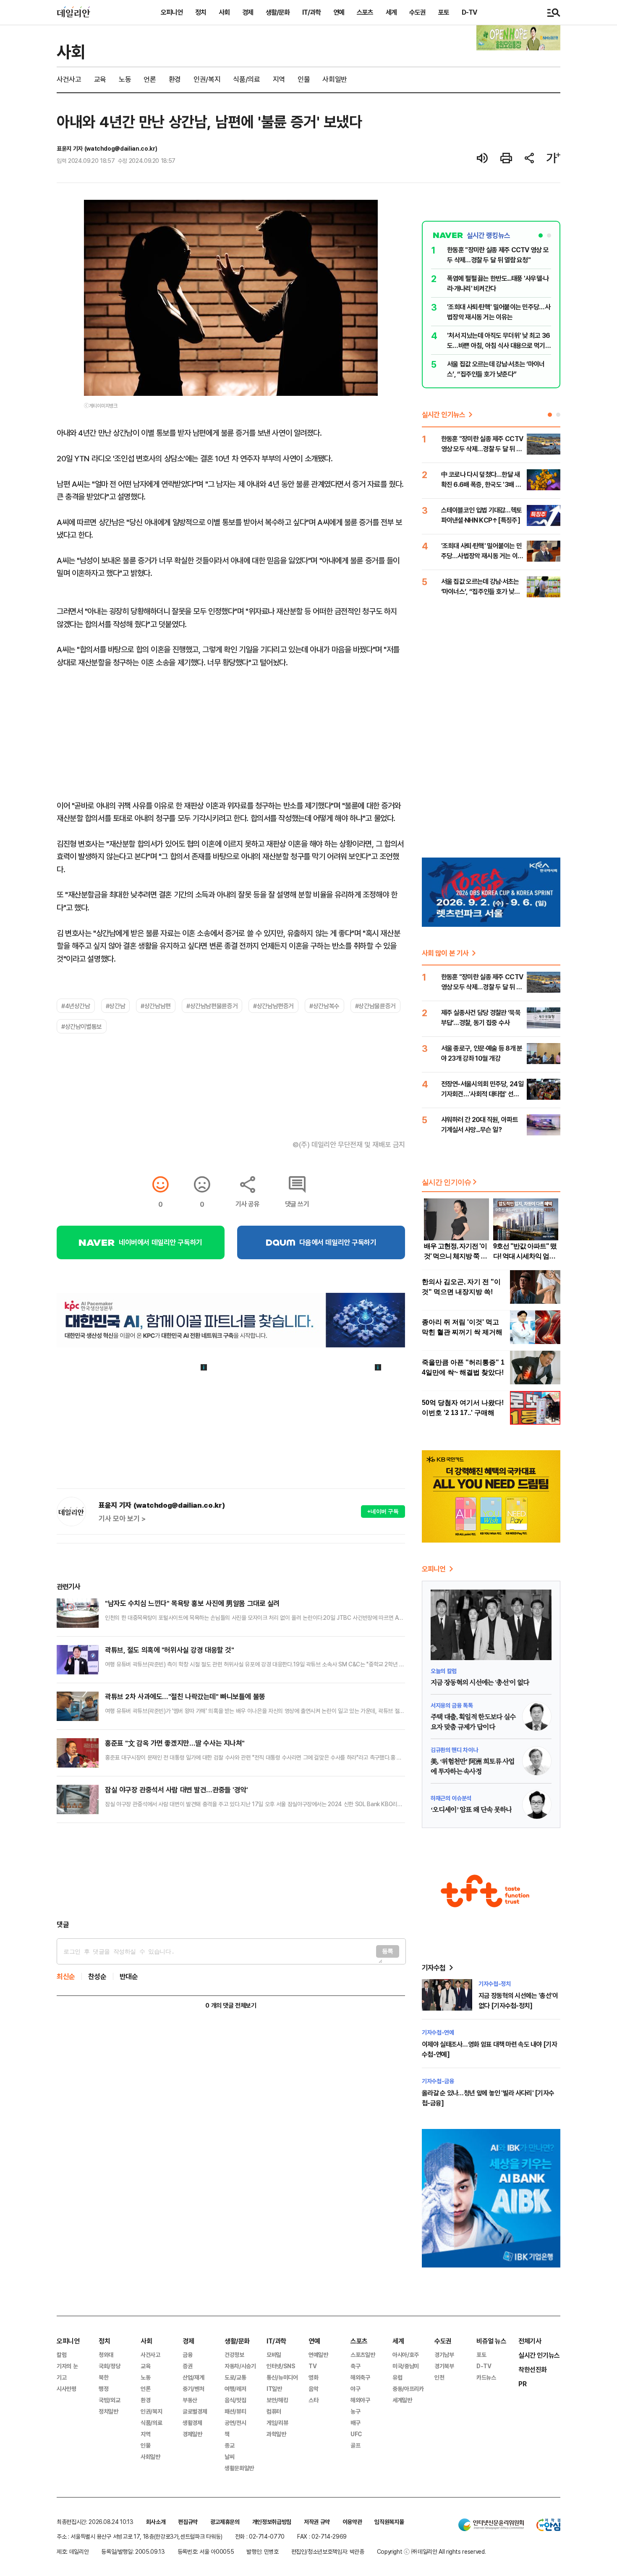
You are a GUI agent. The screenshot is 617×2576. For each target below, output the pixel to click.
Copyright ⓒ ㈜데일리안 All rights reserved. (431, 2551)
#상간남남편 (156, 1006)
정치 (201, 12)
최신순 (66, 1976)
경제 (248, 12)
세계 (391, 12)
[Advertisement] (231, 1871)
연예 (339, 12)
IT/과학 (311, 12)
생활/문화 (278, 12)
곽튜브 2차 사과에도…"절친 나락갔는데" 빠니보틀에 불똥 (185, 1696)
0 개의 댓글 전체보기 (231, 2005)
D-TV (469, 12)
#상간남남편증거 (273, 1006)
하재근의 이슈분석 (451, 1798)
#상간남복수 (324, 1006)
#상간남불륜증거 (375, 1006)
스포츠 (365, 12)
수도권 (417, 12)
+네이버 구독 (383, 1511)
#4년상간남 (76, 1006)
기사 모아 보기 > (122, 1519)
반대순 (129, 1976)
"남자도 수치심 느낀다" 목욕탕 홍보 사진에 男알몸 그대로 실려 (192, 1603)
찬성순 (97, 1976)
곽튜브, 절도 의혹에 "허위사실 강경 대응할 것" (169, 1650)
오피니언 (172, 12)
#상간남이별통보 (82, 1026)
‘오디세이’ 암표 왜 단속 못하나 (471, 1810)
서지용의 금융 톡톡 (452, 1705)
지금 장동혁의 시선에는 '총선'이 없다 (480, 1683)
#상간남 (115, 1006)
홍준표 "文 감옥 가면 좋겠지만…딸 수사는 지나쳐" (175, 1743)
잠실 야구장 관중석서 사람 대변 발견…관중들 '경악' (176, 1790)
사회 (224, 12)
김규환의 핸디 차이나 (454, 1750)
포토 (444, 12)
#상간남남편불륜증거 (212, 1006)
